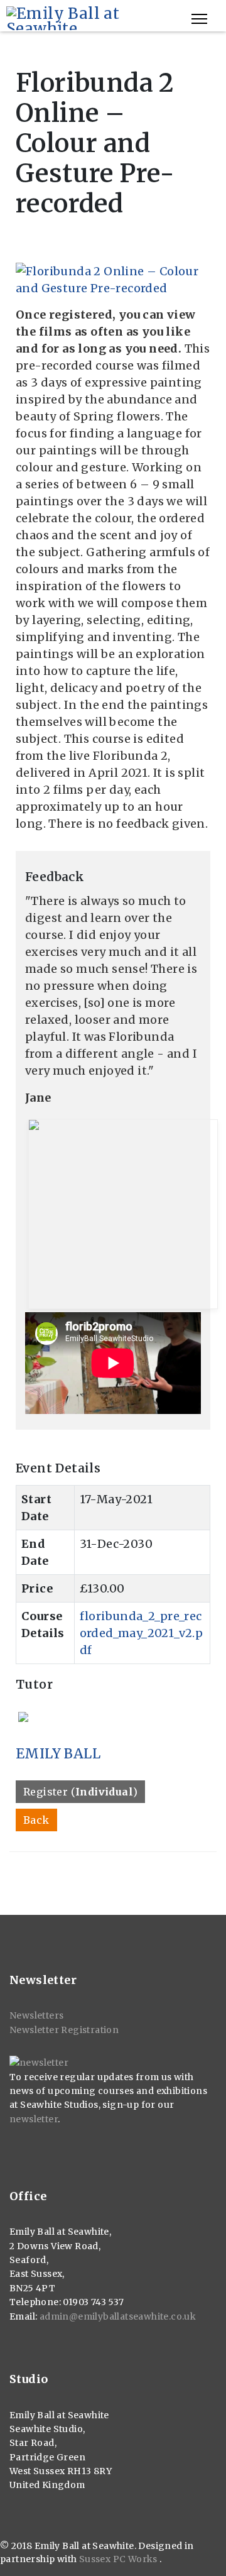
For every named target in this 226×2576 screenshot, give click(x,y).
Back (36, 1820)
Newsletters (36, 2015)
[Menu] (199, 19)
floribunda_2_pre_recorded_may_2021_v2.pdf (142, 1633)
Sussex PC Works (119, 2559)
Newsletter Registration (64, 2030)
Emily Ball (58, 1754)
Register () (80, 1792)
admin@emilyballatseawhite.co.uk (118, 2316)
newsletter (34, 2119)
